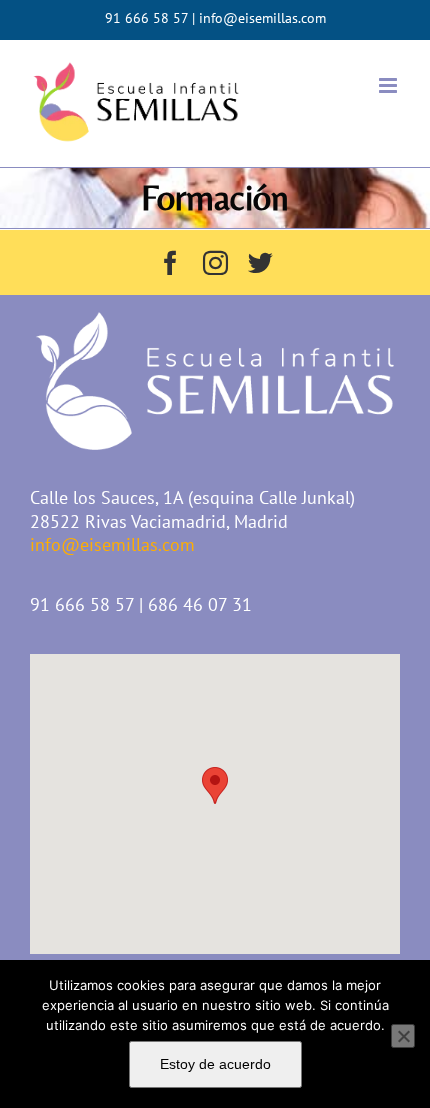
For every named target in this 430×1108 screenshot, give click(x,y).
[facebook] (170, 262)
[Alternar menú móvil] (389, 85)
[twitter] (260, 262)
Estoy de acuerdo (215, 1064)
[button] (215, 785)
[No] (403, 1036)
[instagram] (215, 262)
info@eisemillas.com (262, 18)
